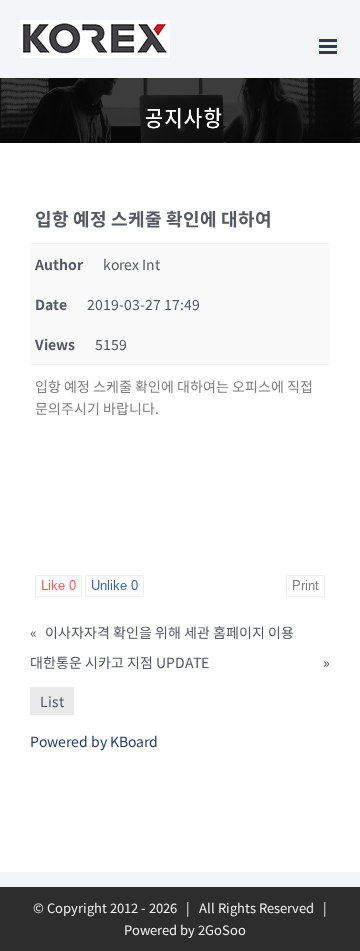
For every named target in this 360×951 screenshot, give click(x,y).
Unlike (114, 585)
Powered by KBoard (94, 741)
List (52, 701)
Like (58, 585)
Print (305, 585)
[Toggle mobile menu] (329, 46)
